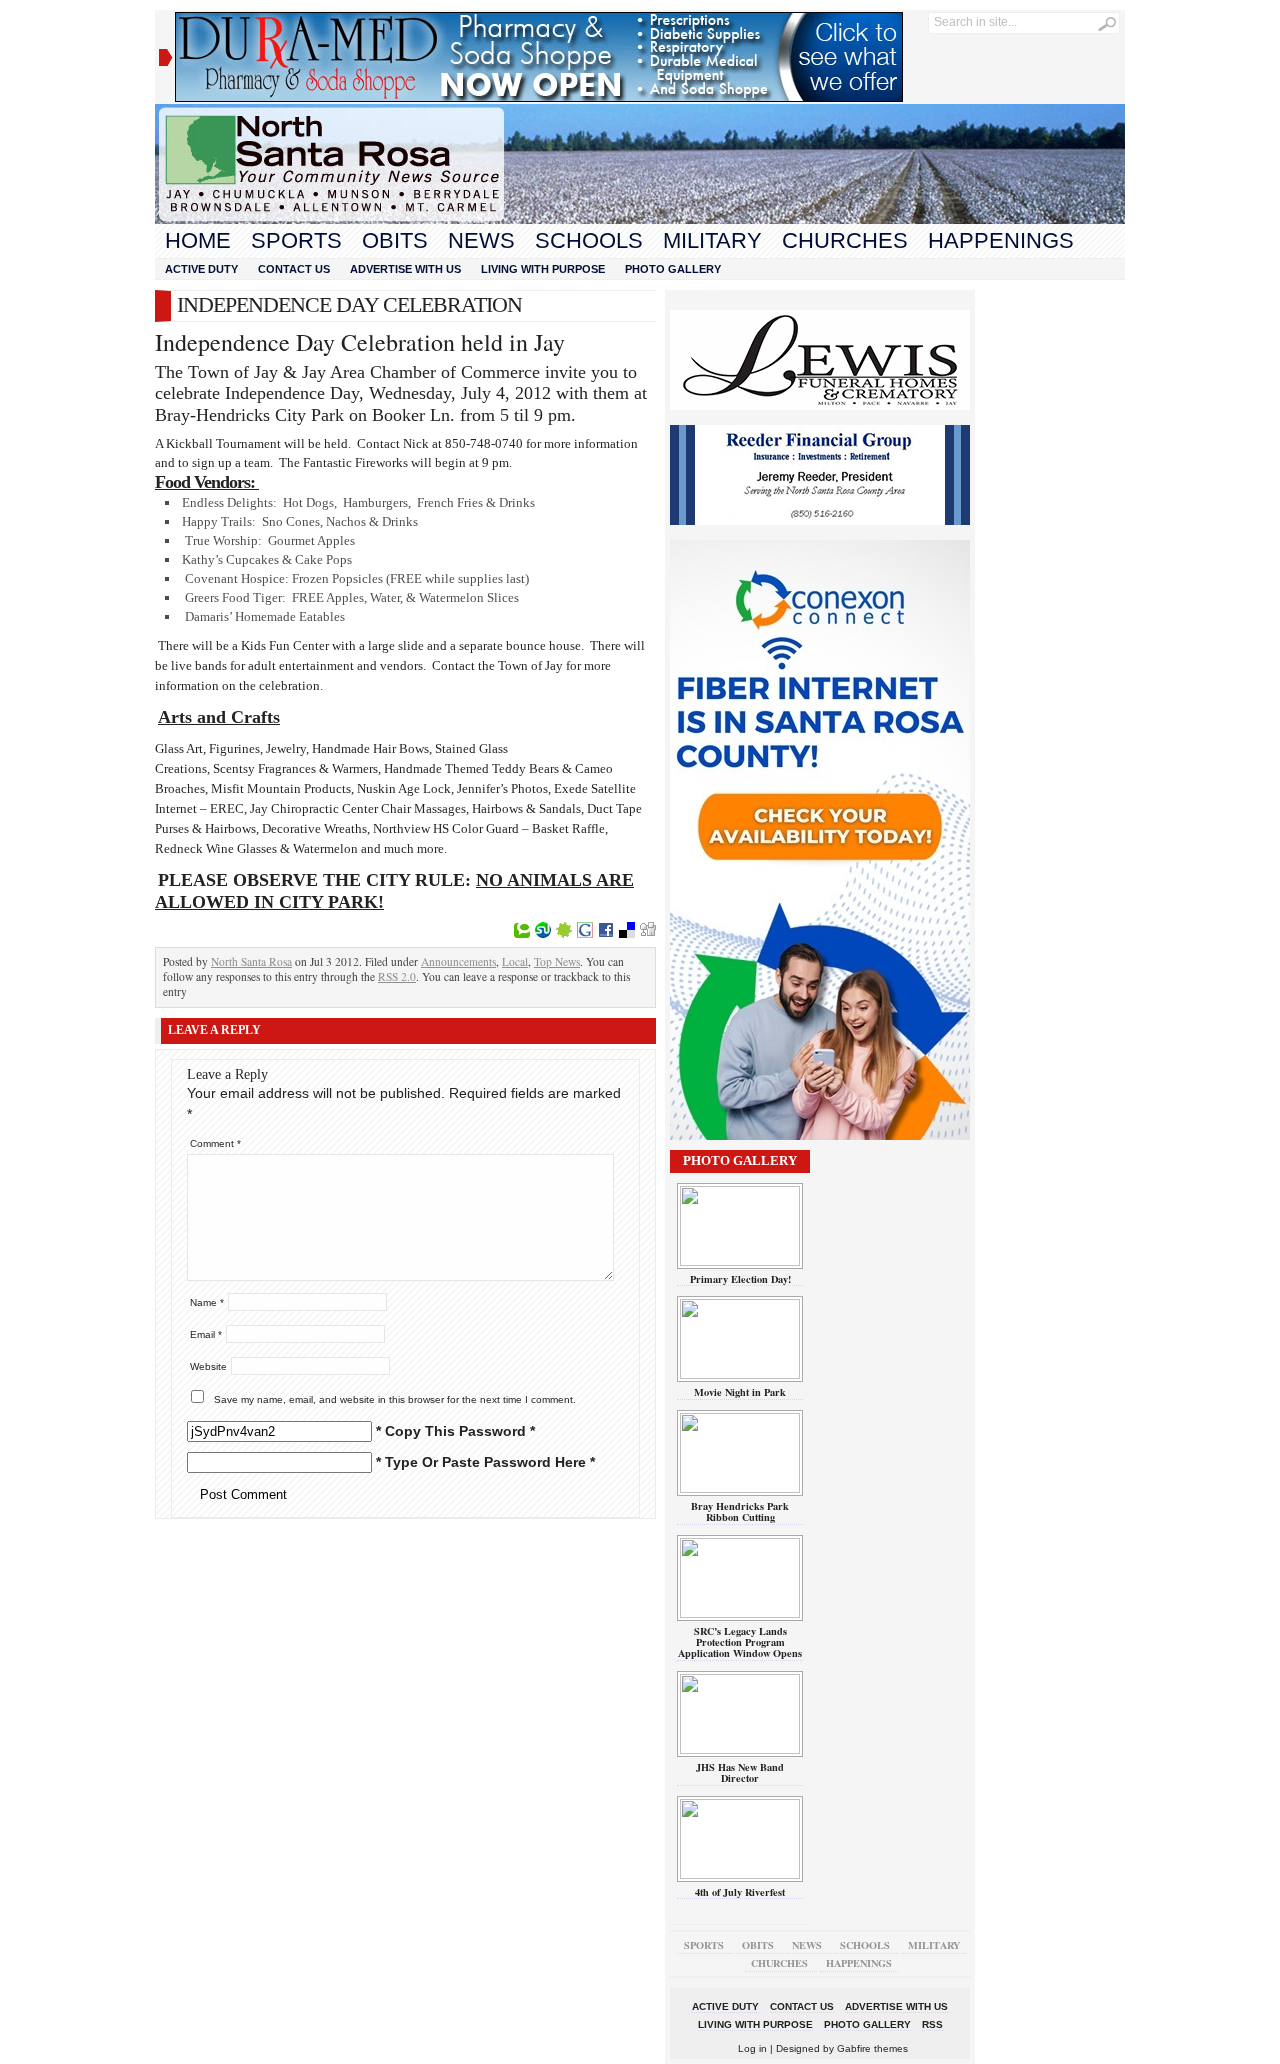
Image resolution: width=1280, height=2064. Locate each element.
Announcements (458, 961)
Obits (395, 240)
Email (206, 1334)
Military (712, 240)
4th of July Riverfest (740, 1892)
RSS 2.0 (397, 976)
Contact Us (294, 269)
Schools (589, 240)
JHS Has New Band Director (740, 1772)
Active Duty (201, 269)
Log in (752, 2048)
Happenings (1001, 240)
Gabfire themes (872, 2048)
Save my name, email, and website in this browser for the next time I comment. (395, 1399)
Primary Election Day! (740, 1279)
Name (207, 1302)
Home (198, 240)
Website (208, 1366)
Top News (557, 961)
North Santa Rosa (251, 961)
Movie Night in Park (740, 1392)
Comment (215, 1143)
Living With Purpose (543, 269)
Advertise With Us (405, 269)
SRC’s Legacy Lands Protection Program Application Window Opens (740, 1642)
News (481, 240)
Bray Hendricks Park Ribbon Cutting (740, 1511)
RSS (932, 2024)
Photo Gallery (673, 269)
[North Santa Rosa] (640, 219)
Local (515, 961)
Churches (845, 240)
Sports (296, 240)
